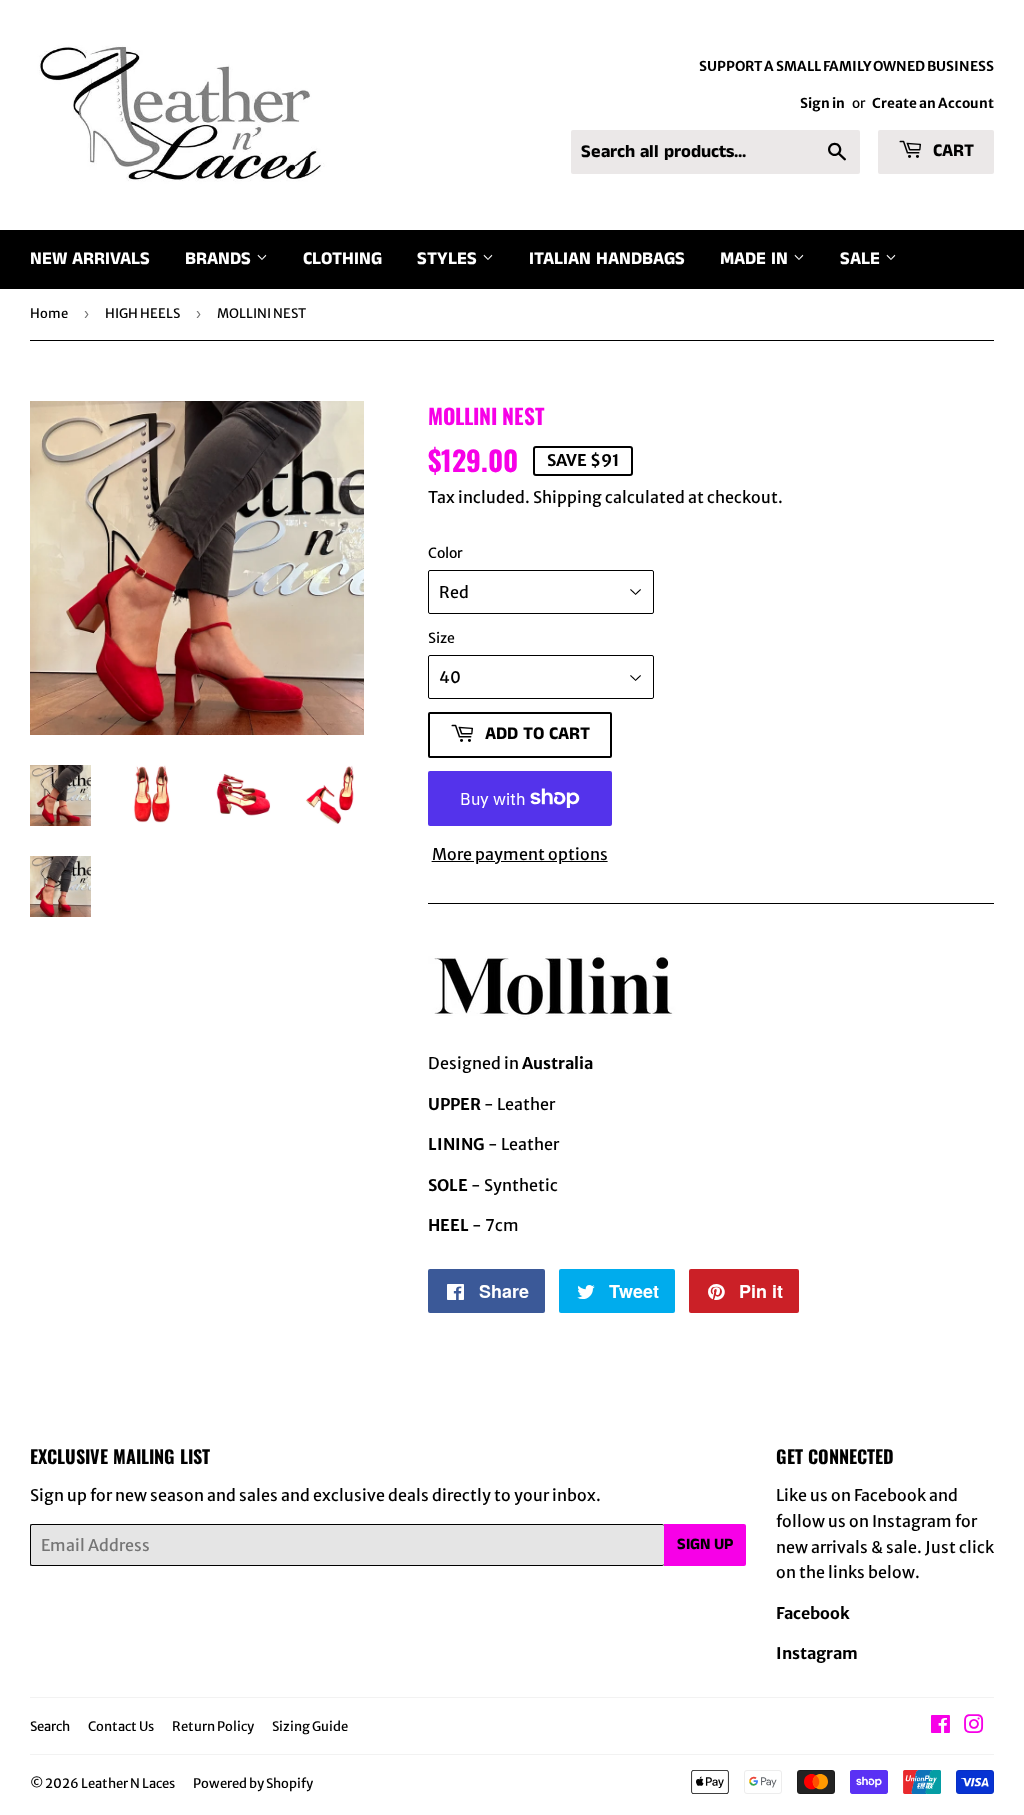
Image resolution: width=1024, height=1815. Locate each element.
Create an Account (933, 103)
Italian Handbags (607, 259)
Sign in (822, 103)
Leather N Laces (128, 1783)
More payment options (520, 854)
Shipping (567, 497)
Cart (951, 151)
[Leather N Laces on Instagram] (974, 1726)
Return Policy (213, 1726)
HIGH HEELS (142, 313)
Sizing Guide (310, 1726)
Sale (862, 259)
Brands (220, 259)
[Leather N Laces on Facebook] (940, 1726)
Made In (756, 259)
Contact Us (121, 1726)
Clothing (342, 259)
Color (445, 553)
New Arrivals (90, 259)
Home (49, 313)
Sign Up (705, 1544)
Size (441, 638)
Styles (449, 259)
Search (50, 1726)
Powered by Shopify (253, 1783)
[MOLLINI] (552, 1022)
